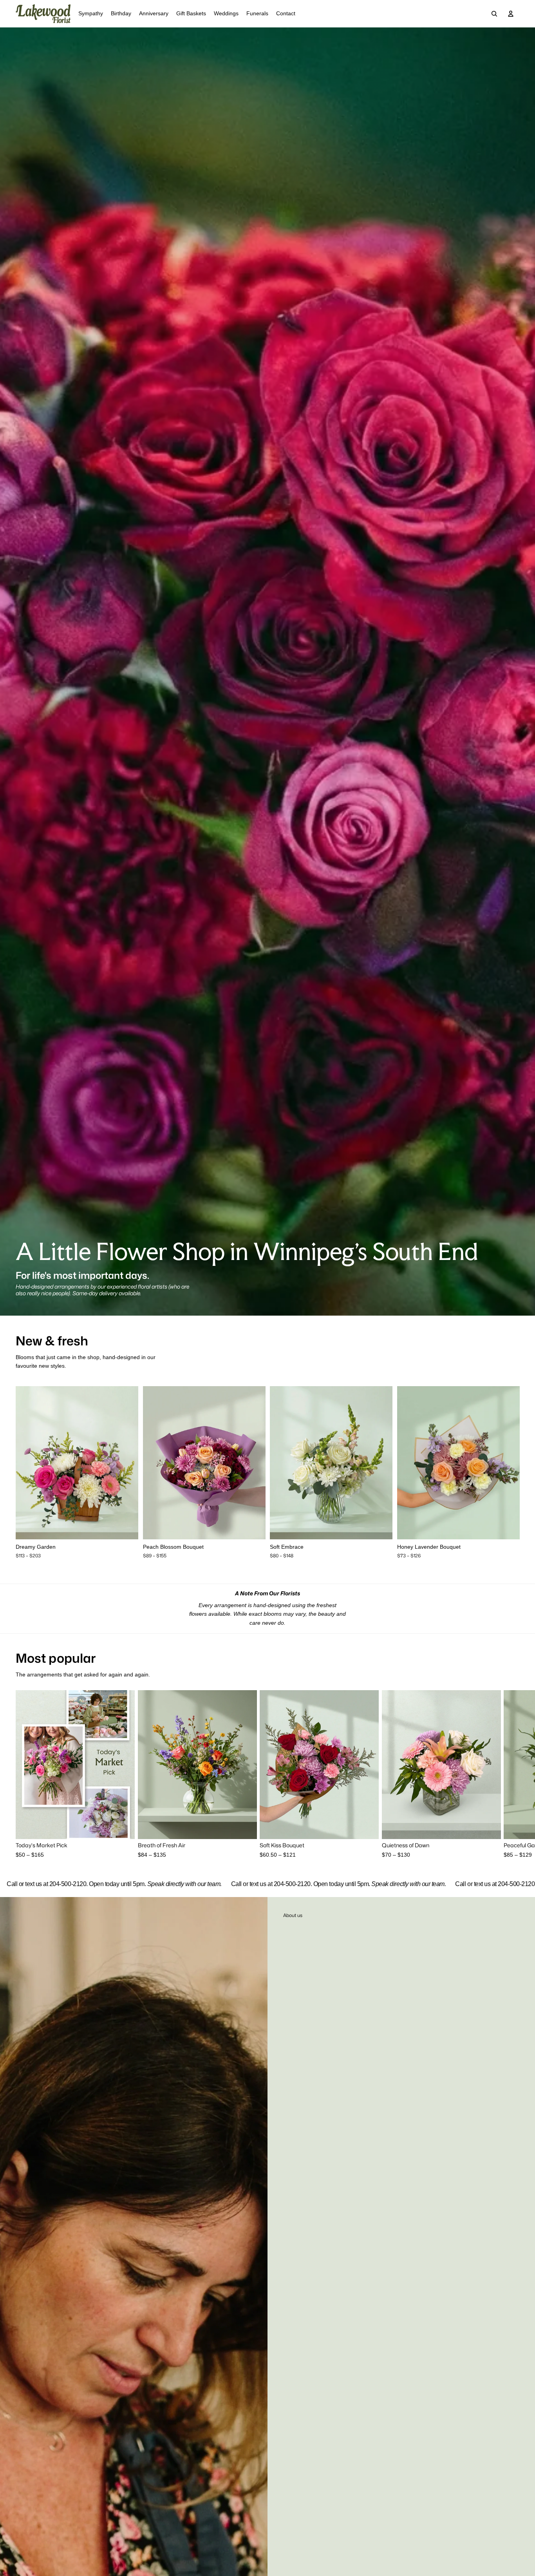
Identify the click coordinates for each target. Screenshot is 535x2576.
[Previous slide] (27, 1463)
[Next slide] (127, 1463)
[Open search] (494, 14)
